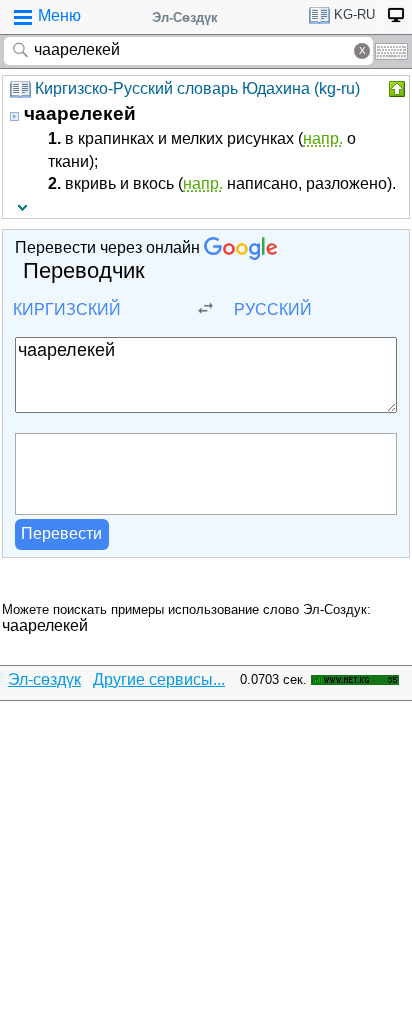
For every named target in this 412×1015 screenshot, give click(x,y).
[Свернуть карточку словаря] (395, 89)
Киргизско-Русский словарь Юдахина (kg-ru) (197, 88)
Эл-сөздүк (44, 679)
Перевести (61, 533)
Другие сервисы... (159, 679)
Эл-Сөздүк (185, 17)
